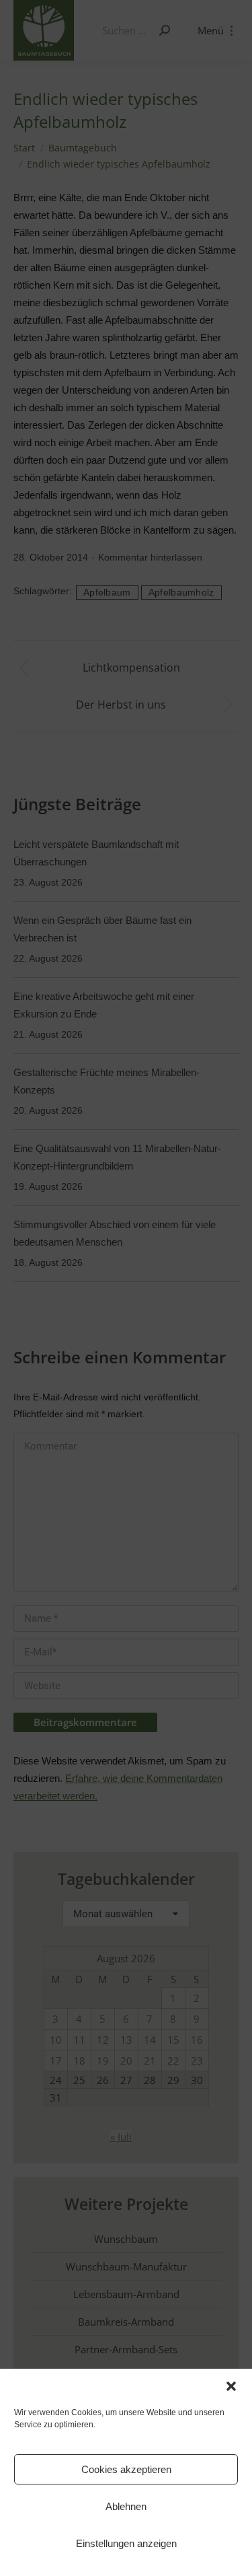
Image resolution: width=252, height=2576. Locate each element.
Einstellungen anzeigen (126, 2543)
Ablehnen (126, 2506)
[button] (231, 2386)
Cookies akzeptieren (126, 2469)
